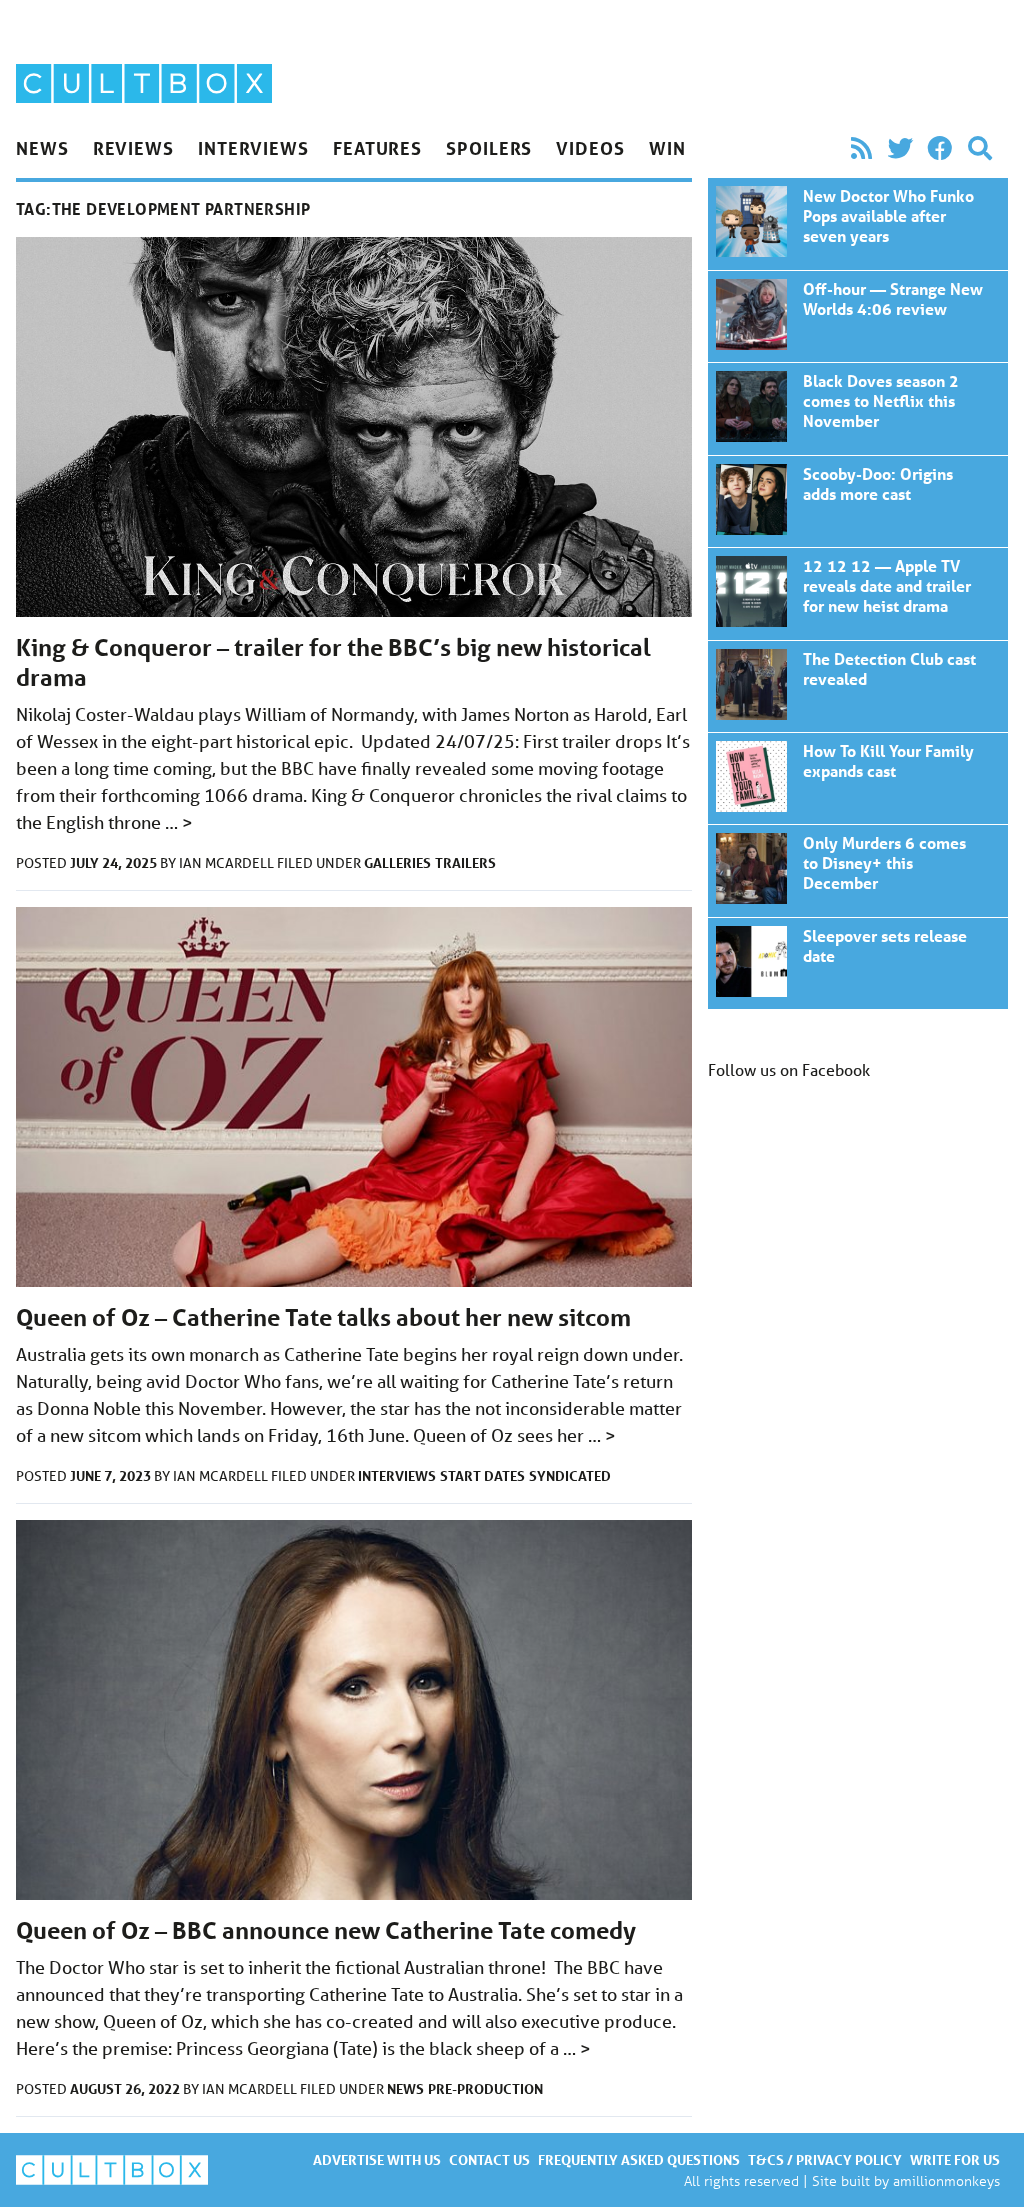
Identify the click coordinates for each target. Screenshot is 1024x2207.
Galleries (397, 862)
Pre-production (485, 2088)
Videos (590, 148)
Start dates (482, 1475)
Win (667, 148)
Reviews (133, 148)
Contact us (489, 2159)
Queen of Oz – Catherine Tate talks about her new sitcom (323, 1317)
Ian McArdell (228, 863)
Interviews (253, 148)
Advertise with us (377, 2159)
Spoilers (489, 148)
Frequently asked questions (639, 2159)
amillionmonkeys (946, 2180)
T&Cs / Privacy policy (825, 2159)
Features (377, 148)
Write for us (955, 2159)
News (42, 148)
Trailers (465, 862)
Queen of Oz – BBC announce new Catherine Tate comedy (326, 1930)
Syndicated (570, 1475)
